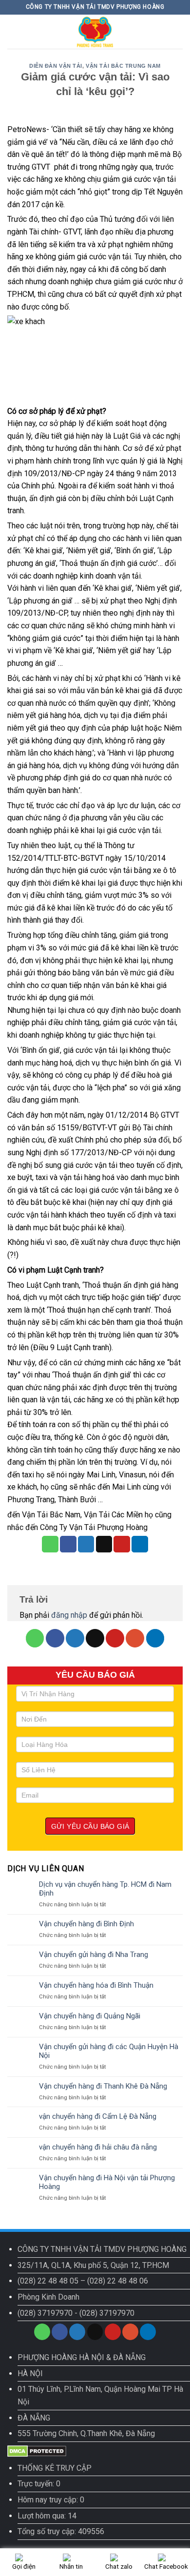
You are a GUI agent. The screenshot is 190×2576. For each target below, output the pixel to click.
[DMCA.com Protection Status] (37, 2450)
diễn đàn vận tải (56, 66)
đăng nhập (69, 1615)
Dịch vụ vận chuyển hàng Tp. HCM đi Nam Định (105, 1889)
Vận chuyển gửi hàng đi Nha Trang (94, 1955)
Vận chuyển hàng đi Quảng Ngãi (90, 2016)
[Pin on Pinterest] (122, 1544)
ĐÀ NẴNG (34, 2418)
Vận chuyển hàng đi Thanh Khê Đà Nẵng (103, 2086)
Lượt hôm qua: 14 (47, 2516)
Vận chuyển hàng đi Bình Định (86, 1924)
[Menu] (13, 31)
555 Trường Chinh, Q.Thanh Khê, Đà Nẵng (86, 2433)
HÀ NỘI (30, 2373)
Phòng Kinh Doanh (48, 2297)
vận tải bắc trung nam (123, 66)
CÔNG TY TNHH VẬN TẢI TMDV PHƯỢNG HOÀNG (102, 2249)
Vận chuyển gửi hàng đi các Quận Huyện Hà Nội (109, 2051)
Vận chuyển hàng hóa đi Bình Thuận (96, 1985)
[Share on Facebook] (68, 1544)
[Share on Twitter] (86, 1544)
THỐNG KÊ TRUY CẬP (55, 2468)
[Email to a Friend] (104, 1544)
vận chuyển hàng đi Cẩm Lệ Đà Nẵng (98, 2116)
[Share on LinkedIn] (140, 1544)
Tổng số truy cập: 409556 (61, 2531)
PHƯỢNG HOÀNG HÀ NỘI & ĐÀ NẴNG (82, 2357)
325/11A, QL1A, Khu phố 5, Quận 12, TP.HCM (93, 2265)
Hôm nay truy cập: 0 (51, 2500)
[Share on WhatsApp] (50, 1544)
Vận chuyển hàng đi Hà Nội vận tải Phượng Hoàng (107, 2182)
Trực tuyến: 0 (39, 2484)
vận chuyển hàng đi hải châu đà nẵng (98, 2147)
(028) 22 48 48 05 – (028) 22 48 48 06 (83, 2281)
